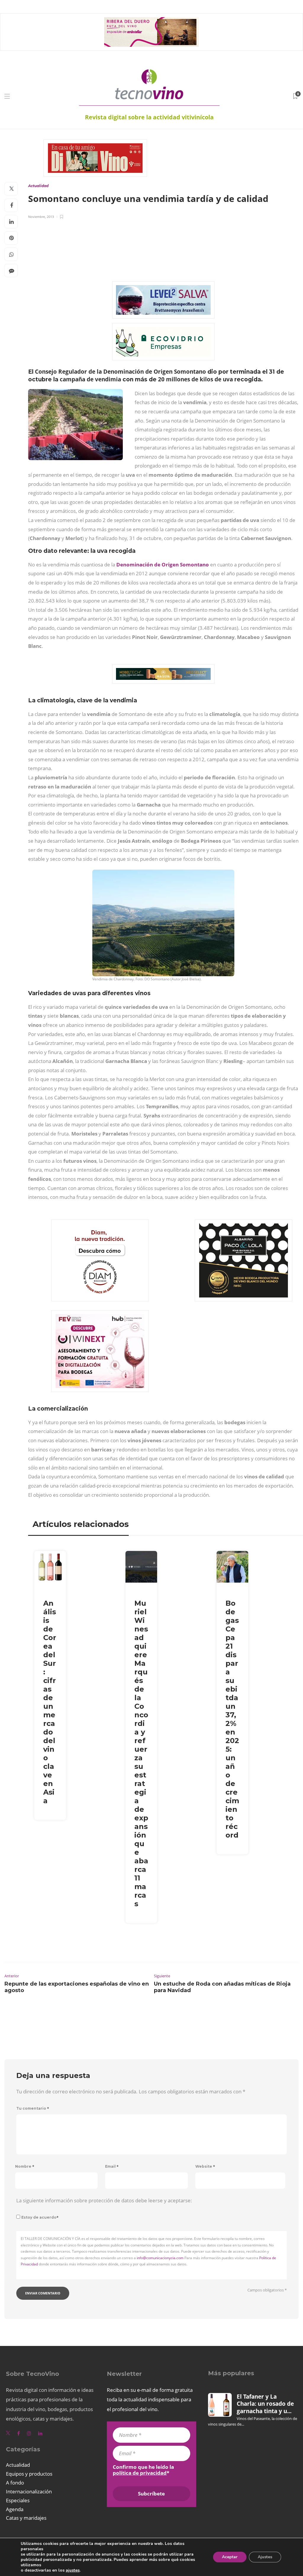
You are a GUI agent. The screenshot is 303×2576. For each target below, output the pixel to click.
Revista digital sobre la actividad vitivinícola (149, 117)
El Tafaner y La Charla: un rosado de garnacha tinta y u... (265, 2404)
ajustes (73, 2570)
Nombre (25, 2166)
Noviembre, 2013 (41, 217)
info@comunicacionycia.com (160, 2258)
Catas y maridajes (26, 2518)
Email (112, 2166)
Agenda (15, 2509)
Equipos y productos (29, 2474)
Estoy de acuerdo (40, 2217)
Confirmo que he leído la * (143, 2470)
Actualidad (38, 186)
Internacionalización (29, 2491)
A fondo (15, 2483)
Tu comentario (33, 2108)
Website (205, 2166)
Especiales (18, 2500)
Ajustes (265, 2557)
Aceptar (230, 2557)
